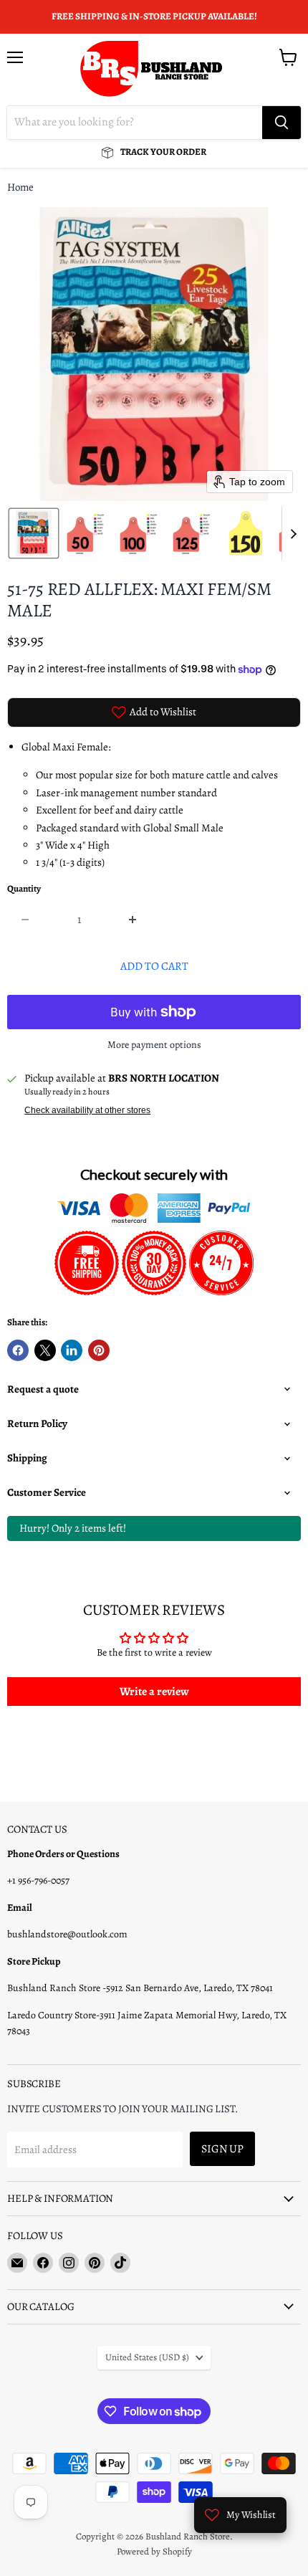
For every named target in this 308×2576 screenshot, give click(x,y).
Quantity (24, 889)
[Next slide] (293, 533)
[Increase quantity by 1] (134, 920)
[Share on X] (45, 1350)
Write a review (154, 1692)
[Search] (281, 123)
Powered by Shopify (154, 2551)
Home (20, 187)
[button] (34, 533)
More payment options (154, 1045)
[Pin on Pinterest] (99, 1350)
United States (147, 2357)
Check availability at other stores (87, 1110)
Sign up (222, 2148)
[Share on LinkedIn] (72, 1350)
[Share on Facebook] (18, 1350)
